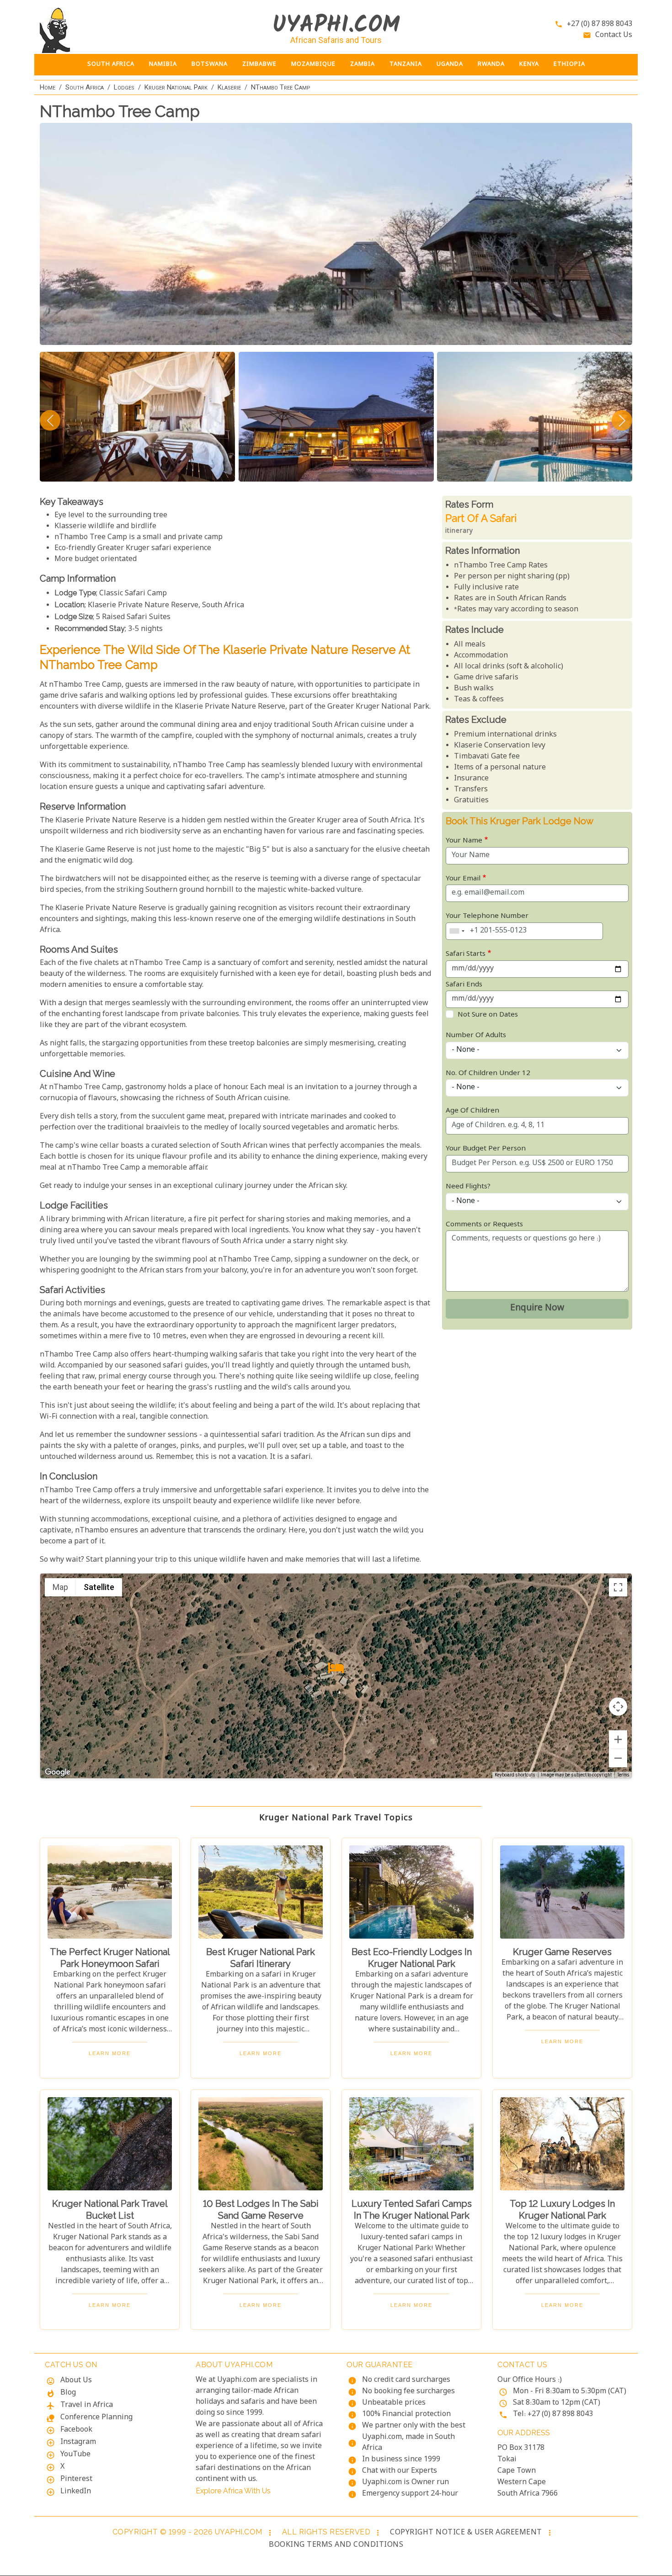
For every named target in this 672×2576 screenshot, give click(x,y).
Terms (623, 1776)
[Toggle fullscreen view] (618, 1587)
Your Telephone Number (487, 916)
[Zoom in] (618, 1739)
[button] (336, 1668)
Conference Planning (96, 2418)
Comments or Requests (484, 1225)
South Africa (85, 87)
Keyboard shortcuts (515, 1775)
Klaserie (229, 87)
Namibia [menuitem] (163, 64)
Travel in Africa (87, 2405)
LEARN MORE (110, 2053)
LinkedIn (76, 2492)
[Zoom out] (618, 1758)
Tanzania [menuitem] (406, 64)
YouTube (75, 2455)
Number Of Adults (476, 1036)
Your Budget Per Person (486, 1149)
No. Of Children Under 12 (488, 1073)
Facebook (76, 2430)
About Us (76, 2381)
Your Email (463, 879)
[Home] (110, 30)
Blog (68, 2393)
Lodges (124, 87)
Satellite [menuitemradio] (99, 1587)
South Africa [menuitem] (111, 64)
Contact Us (614, 35)
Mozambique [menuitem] (313, 64)
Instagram (78, 2442)
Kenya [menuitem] (529, 64)
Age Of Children (472, 1111)
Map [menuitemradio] (60, 1587)
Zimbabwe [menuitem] (259, 64)
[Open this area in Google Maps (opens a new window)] (58, 1772)
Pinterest (76, 2479)
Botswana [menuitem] (210, 64)
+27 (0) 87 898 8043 (600, 24)
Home (48, 87)
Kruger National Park (176, 87)
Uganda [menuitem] (450, 64)
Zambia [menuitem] (363, 64)
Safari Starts (466, 954)
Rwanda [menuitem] (491, 64)
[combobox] (457, 931)
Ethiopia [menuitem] (569, 64)
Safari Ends (464, 985)
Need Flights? (468, 1187)
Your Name (464, 841)
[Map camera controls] (618, 1707)
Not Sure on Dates (488, 1015)
